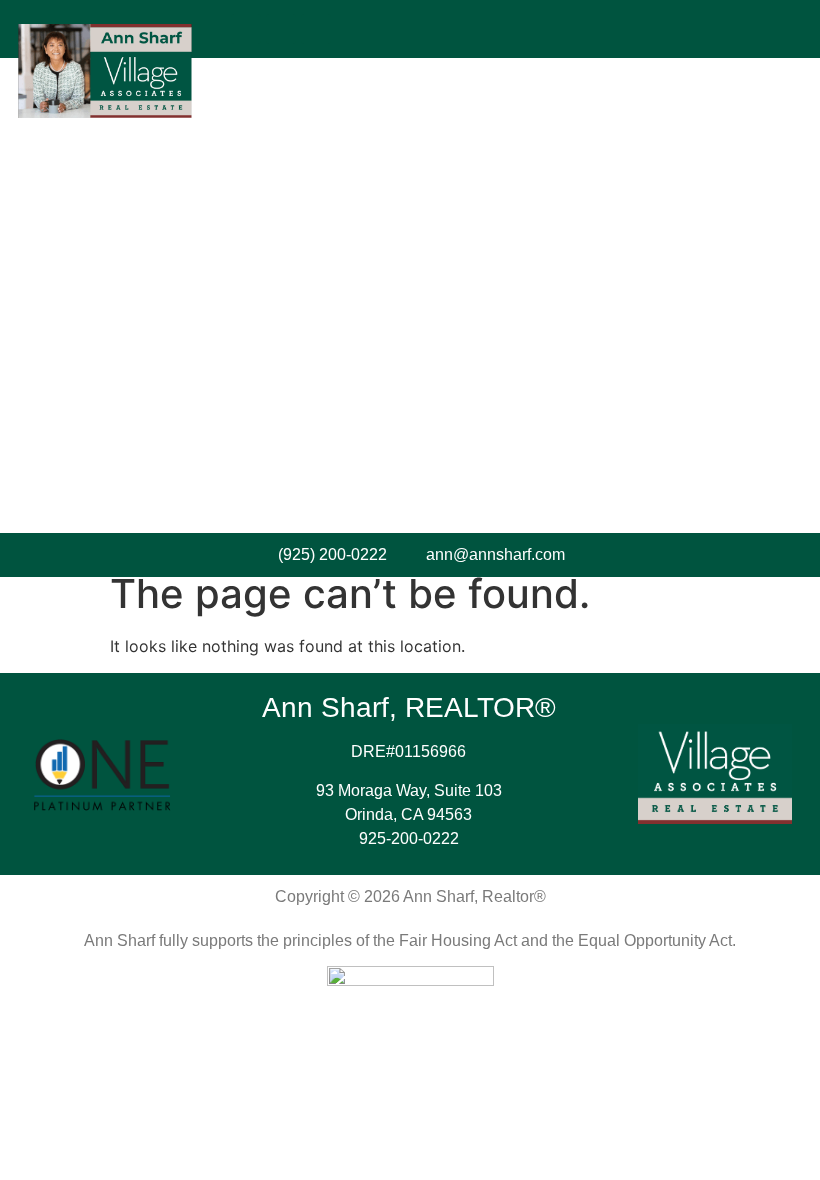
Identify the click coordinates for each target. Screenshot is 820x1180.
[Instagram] (281, 29)
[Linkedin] (316, 29)
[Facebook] (246, 29)
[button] (517, 29)
